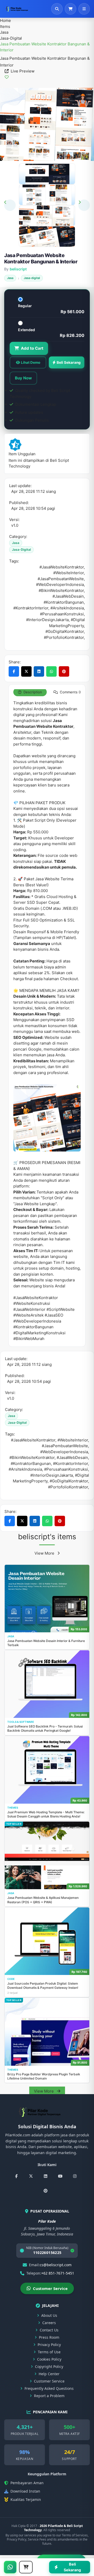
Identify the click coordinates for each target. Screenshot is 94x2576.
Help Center (49, 2374)
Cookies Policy (49, 2359)
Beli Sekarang (69, 362)
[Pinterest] (45, 2191)
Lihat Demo (31, 362)
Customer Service (50, 2288)
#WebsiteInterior (73, 1440)
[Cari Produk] (57, 9)
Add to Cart (32, 348)
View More (45, 1553)
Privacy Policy (49, 2345)
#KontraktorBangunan (31, 1463)
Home (5, 20)
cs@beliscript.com (56, 2265)
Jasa (4, 32)
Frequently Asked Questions (49, 2388)
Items (5, 26)
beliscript (18, 269)
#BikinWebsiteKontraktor (32, 1457)
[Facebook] (16, 2176)
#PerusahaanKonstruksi (66, 1469)
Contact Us (49, 2330)
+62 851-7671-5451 (58, 2273)
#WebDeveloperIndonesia (64, 1452)
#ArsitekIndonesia (25, 1469)
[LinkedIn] (45, 2176)
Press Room (49, 2337)
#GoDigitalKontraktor (69, 1481)
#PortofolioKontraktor (68, 1487)
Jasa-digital (11, 38)
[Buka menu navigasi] (84, 9)
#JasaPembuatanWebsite (65, 1446)
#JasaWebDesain (72, 1457)
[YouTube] (60, 2176)
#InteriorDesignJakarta (52, 1475)
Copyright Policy (49, 2366)
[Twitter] (31, 2176)
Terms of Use (49, 2352)
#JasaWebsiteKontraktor (33, 1440)
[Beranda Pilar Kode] (21, 9)
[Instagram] (75, 2176)
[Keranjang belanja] (70, 9)
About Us (49, 2315)
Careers (49, 2323)
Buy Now (23, 378)
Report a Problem (49, 2396)
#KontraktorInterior (70, 1463)
